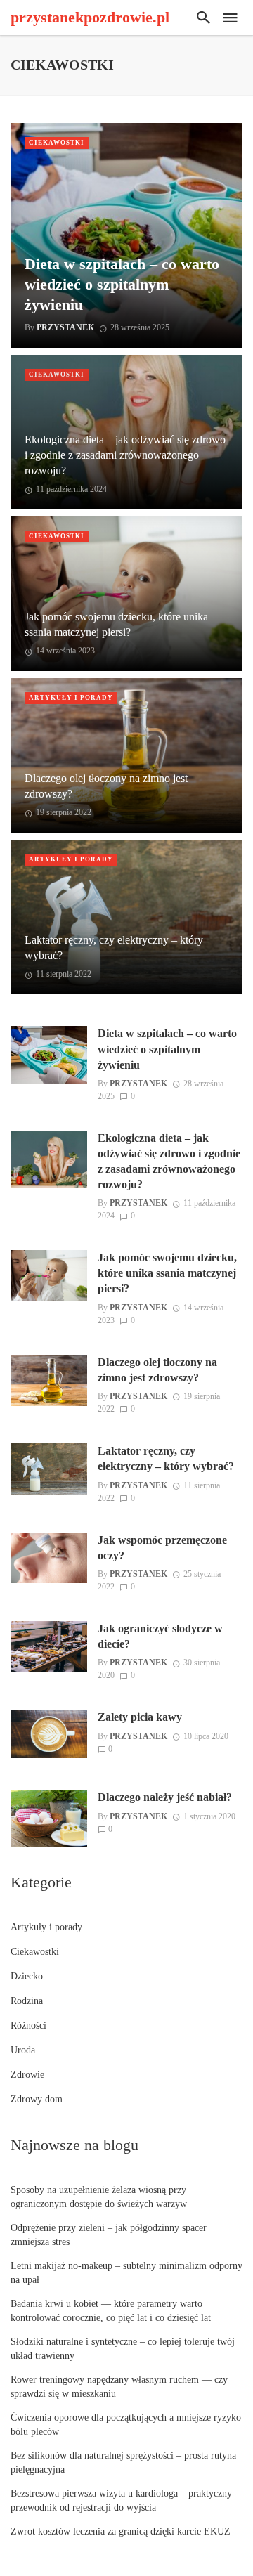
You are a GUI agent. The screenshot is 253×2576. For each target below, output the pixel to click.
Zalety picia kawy (140, 1717)
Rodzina (27, 2001)
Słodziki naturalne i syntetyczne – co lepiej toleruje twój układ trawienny (123, 2349)
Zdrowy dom (37, 2099)
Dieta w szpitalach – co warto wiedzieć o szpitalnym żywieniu (122, 284)
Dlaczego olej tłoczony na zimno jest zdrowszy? (106, 786)
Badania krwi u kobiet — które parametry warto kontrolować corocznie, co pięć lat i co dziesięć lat (111, 2311)
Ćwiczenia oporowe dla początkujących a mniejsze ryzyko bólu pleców (126, 2425)
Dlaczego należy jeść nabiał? (165, 1797)
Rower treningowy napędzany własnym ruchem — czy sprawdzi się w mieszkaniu (119, 2387)
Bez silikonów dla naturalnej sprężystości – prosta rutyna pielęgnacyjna (123, 2463)
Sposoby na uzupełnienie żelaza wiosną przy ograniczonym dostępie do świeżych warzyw (99, 2197)
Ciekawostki (57, 143)
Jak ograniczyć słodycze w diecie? (160, 1636)
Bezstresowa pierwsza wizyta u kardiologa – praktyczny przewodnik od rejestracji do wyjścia (121, 2500)
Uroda (23, 2050)
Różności (28, 2025)
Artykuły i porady (71, 698)
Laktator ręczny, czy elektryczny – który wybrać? (114, 948)
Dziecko (27, 1976)
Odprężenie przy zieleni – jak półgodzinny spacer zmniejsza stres (109, 2235)
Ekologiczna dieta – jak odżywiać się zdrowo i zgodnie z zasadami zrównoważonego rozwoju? (125, 455)
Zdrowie (27, 2075)
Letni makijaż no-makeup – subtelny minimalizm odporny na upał (126, 2273)
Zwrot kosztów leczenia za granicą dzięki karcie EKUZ (121, 2531)
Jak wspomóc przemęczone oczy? (162, 1548)
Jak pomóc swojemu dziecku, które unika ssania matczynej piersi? (116, 624)
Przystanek (65, 327)
